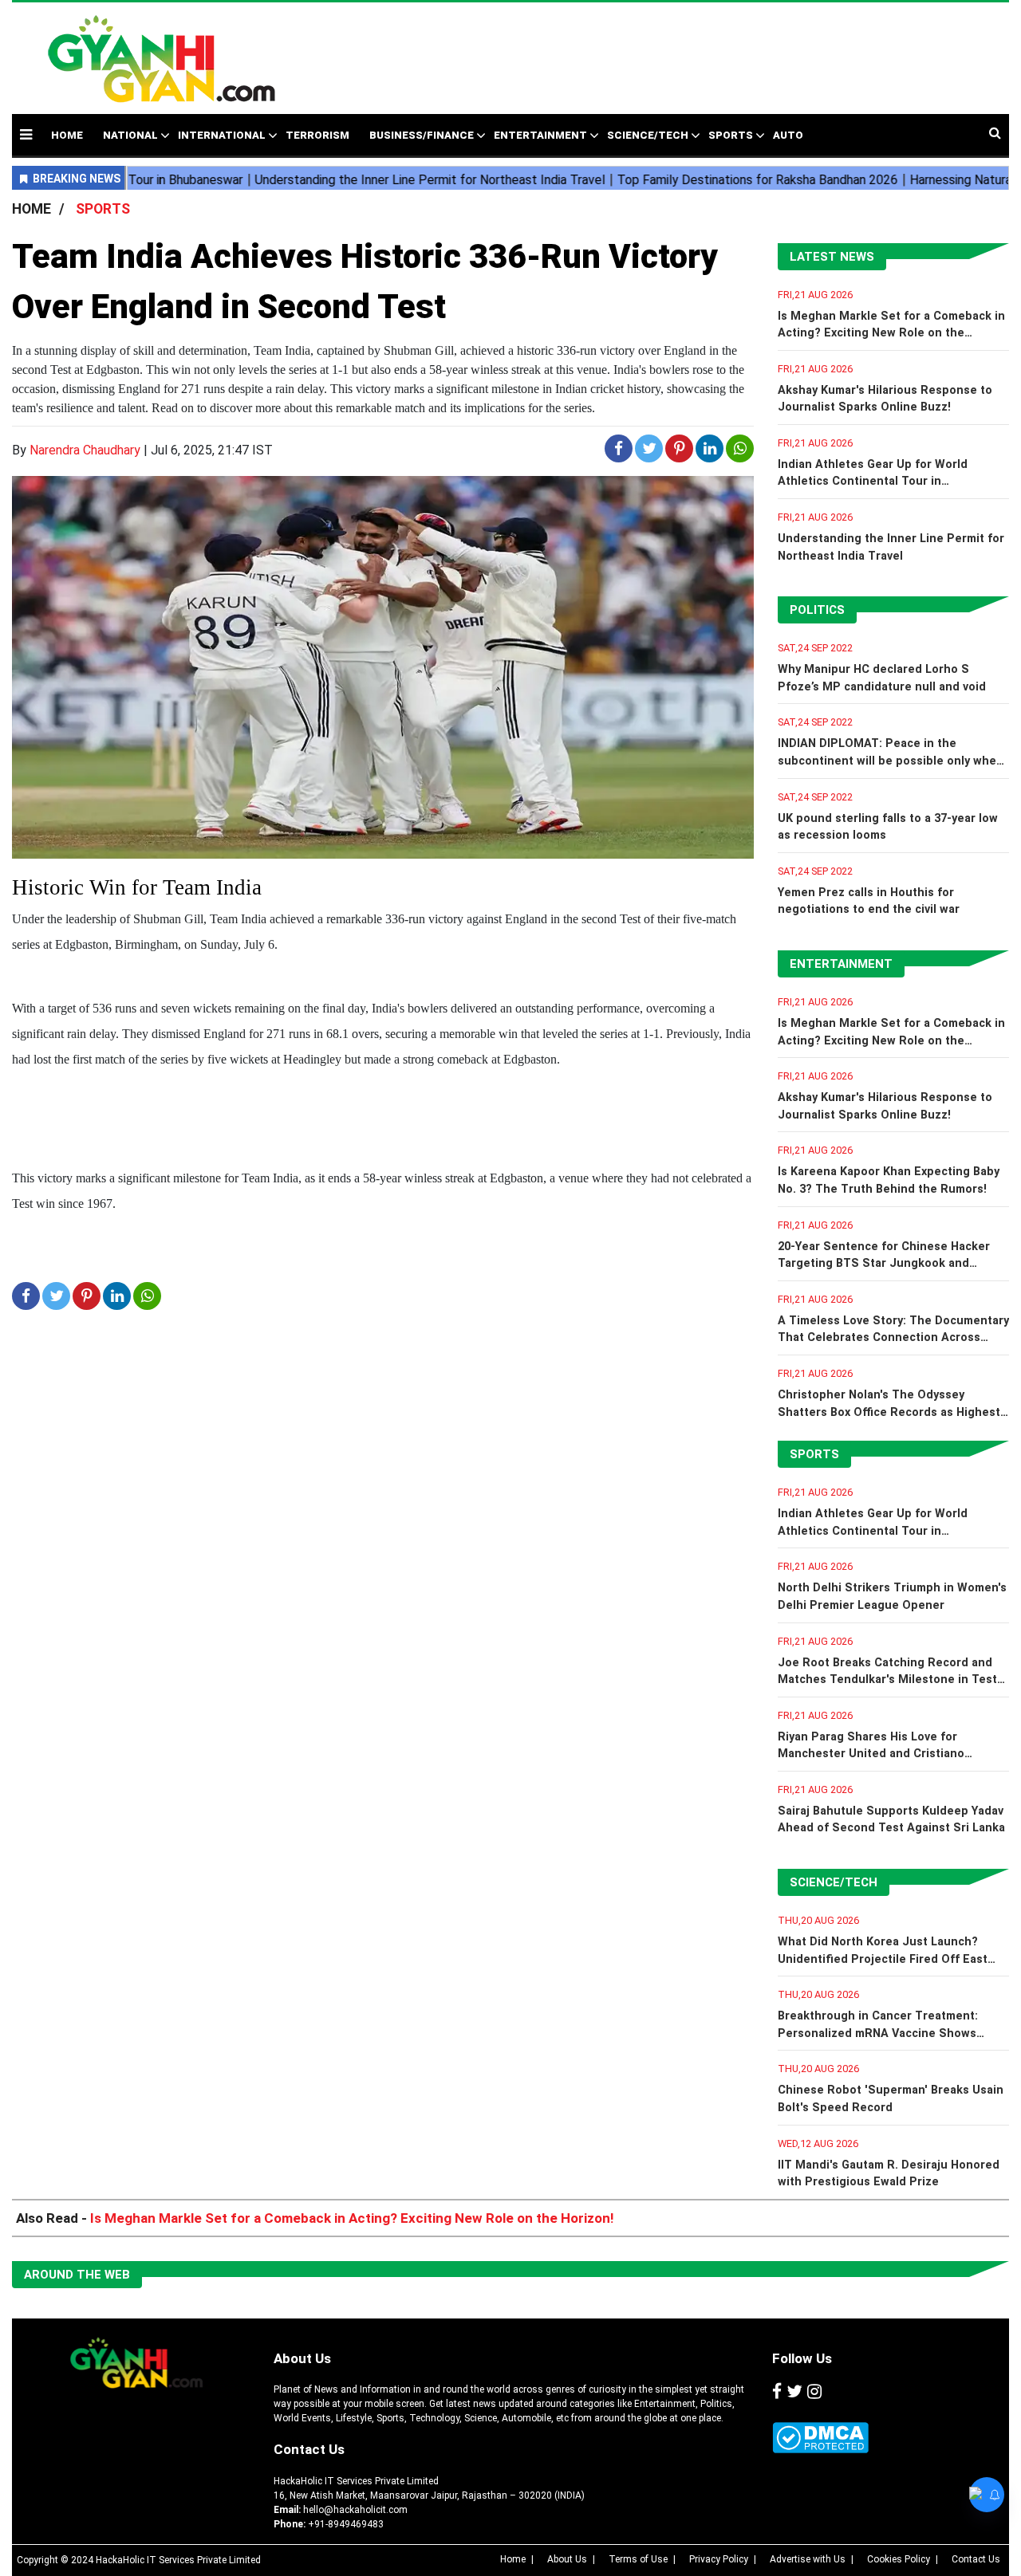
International (222, 135)
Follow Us (802, 2358)
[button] (26, 134)
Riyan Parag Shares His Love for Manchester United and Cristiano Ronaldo (871, 1754)
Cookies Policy (899, 2559)
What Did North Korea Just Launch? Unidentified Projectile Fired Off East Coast (883, 1959)
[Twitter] (794, 2392)
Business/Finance (422, 135)
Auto (788, 135)
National (130, 135)
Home (513, 2559)
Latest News (832, 257)
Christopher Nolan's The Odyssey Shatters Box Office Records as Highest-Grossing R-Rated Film (891, 1412)
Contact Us (309, 2449)
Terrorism (317, 135)
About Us (302, 2358)
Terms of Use (638, 2559)
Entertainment (540, 135)
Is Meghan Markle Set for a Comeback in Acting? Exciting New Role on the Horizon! (891, 333)
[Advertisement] (648, 50)
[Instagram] (814, 2392)
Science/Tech (648, 135)
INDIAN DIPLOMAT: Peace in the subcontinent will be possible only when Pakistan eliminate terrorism (891, 761)
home (67, 135)
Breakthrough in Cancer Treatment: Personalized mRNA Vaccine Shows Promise (878, 2033)
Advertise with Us (808, 2559)
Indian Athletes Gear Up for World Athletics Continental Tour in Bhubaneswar (873, 482)
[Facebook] (777, 2392)
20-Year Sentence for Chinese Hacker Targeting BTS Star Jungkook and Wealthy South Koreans (884, 1264)
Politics (817, 610)
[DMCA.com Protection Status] (820, 2438)
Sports (731, 135)
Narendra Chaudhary (85, 450)
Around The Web (77, 2275)
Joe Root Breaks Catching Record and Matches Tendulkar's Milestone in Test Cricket (887, 1680)
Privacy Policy (719, 2559)
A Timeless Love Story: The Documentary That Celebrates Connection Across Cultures (893, 1338)
